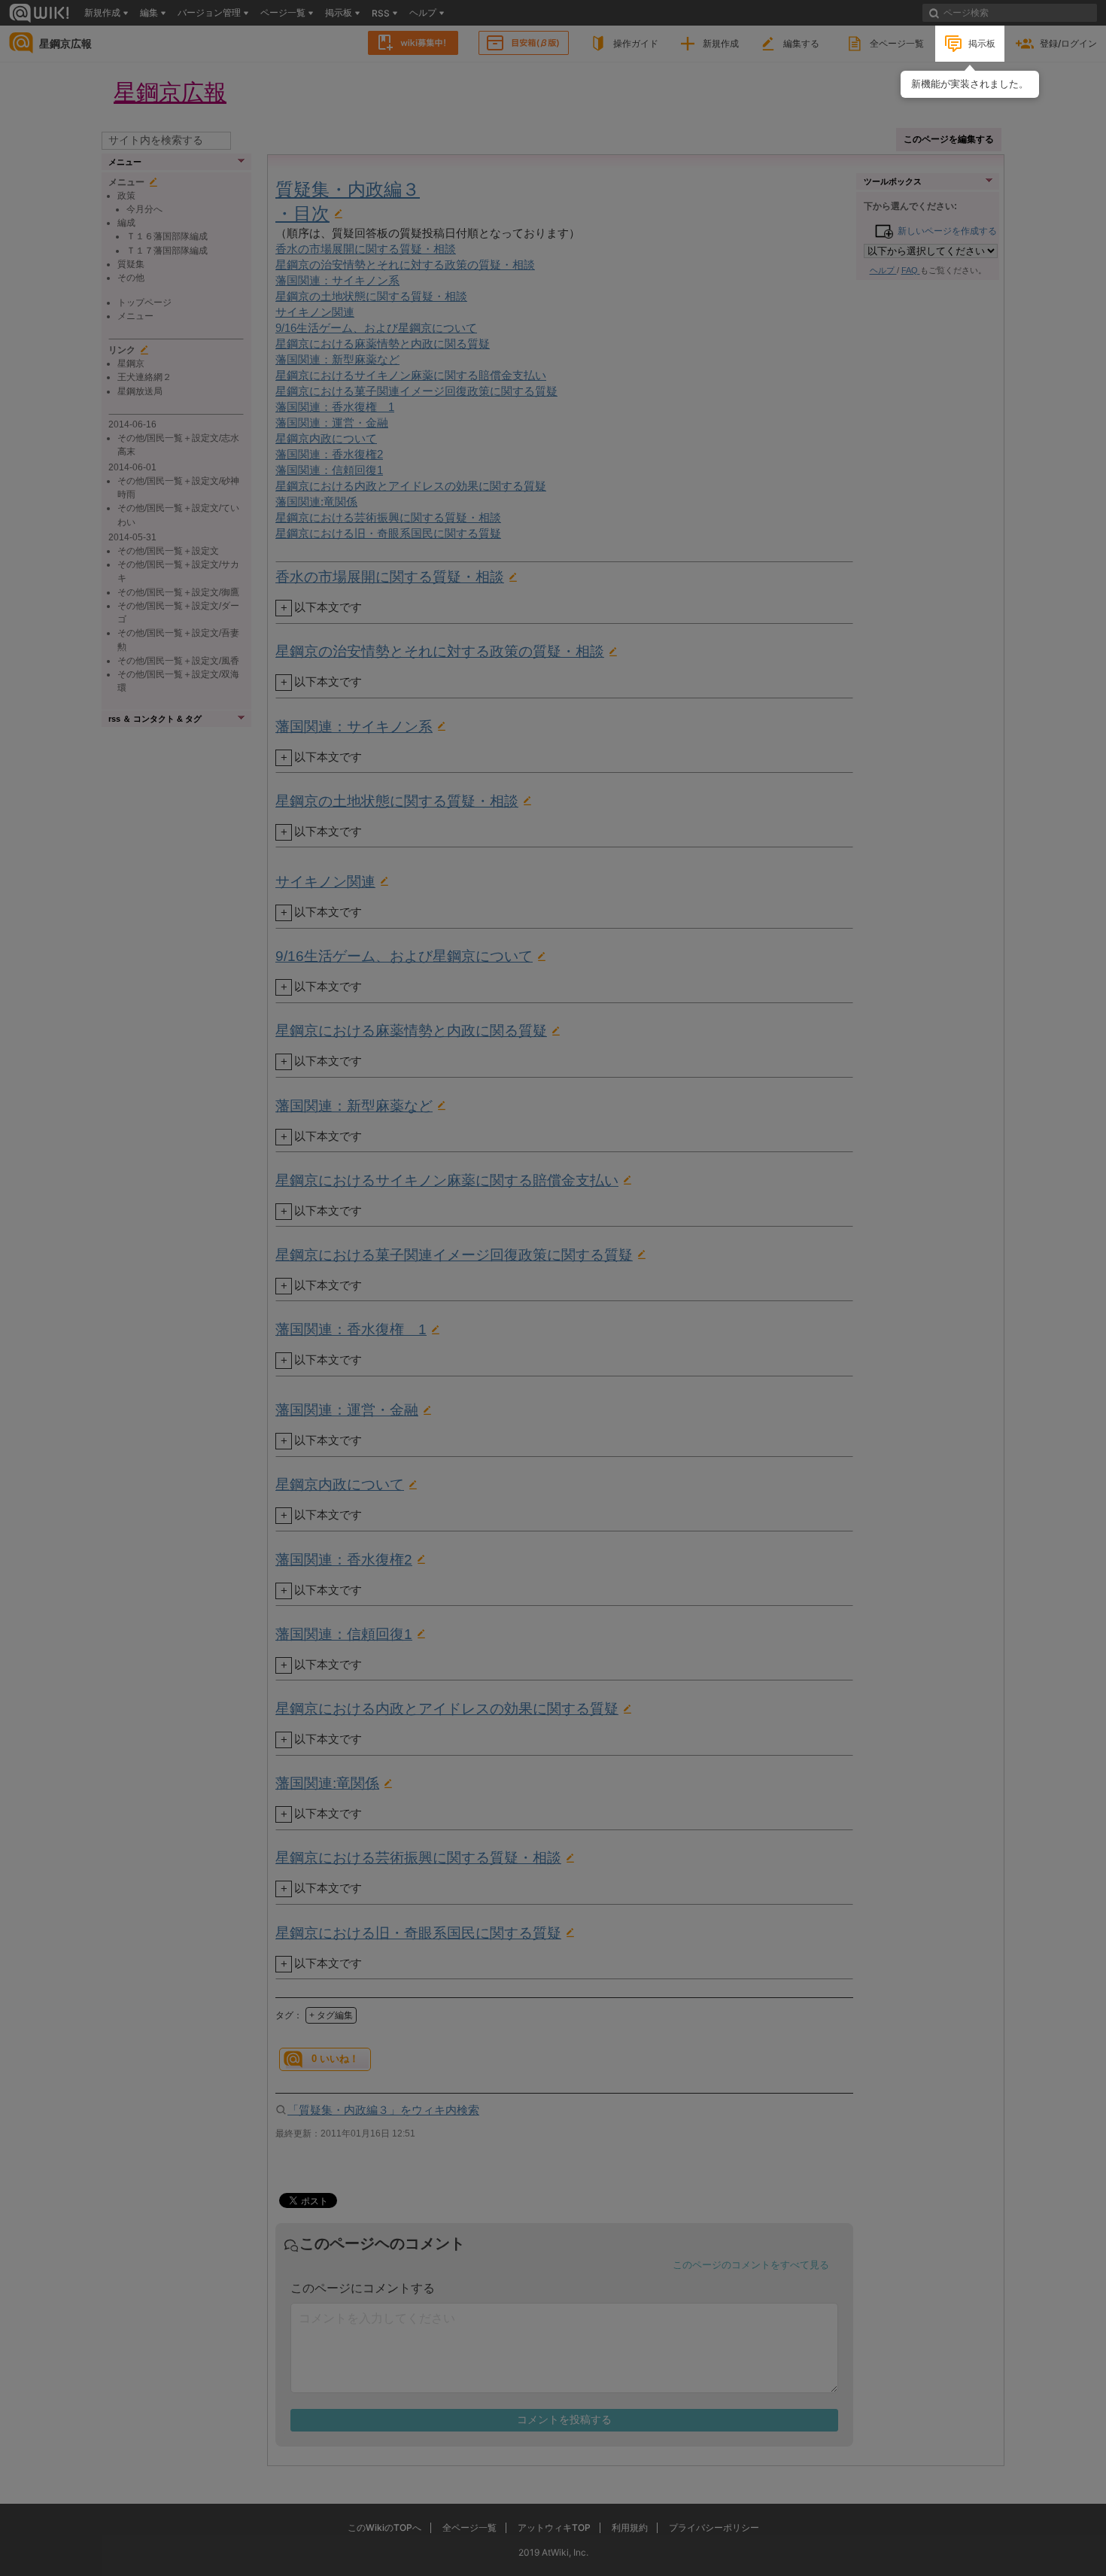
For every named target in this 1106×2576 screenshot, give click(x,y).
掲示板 (982, 43)
